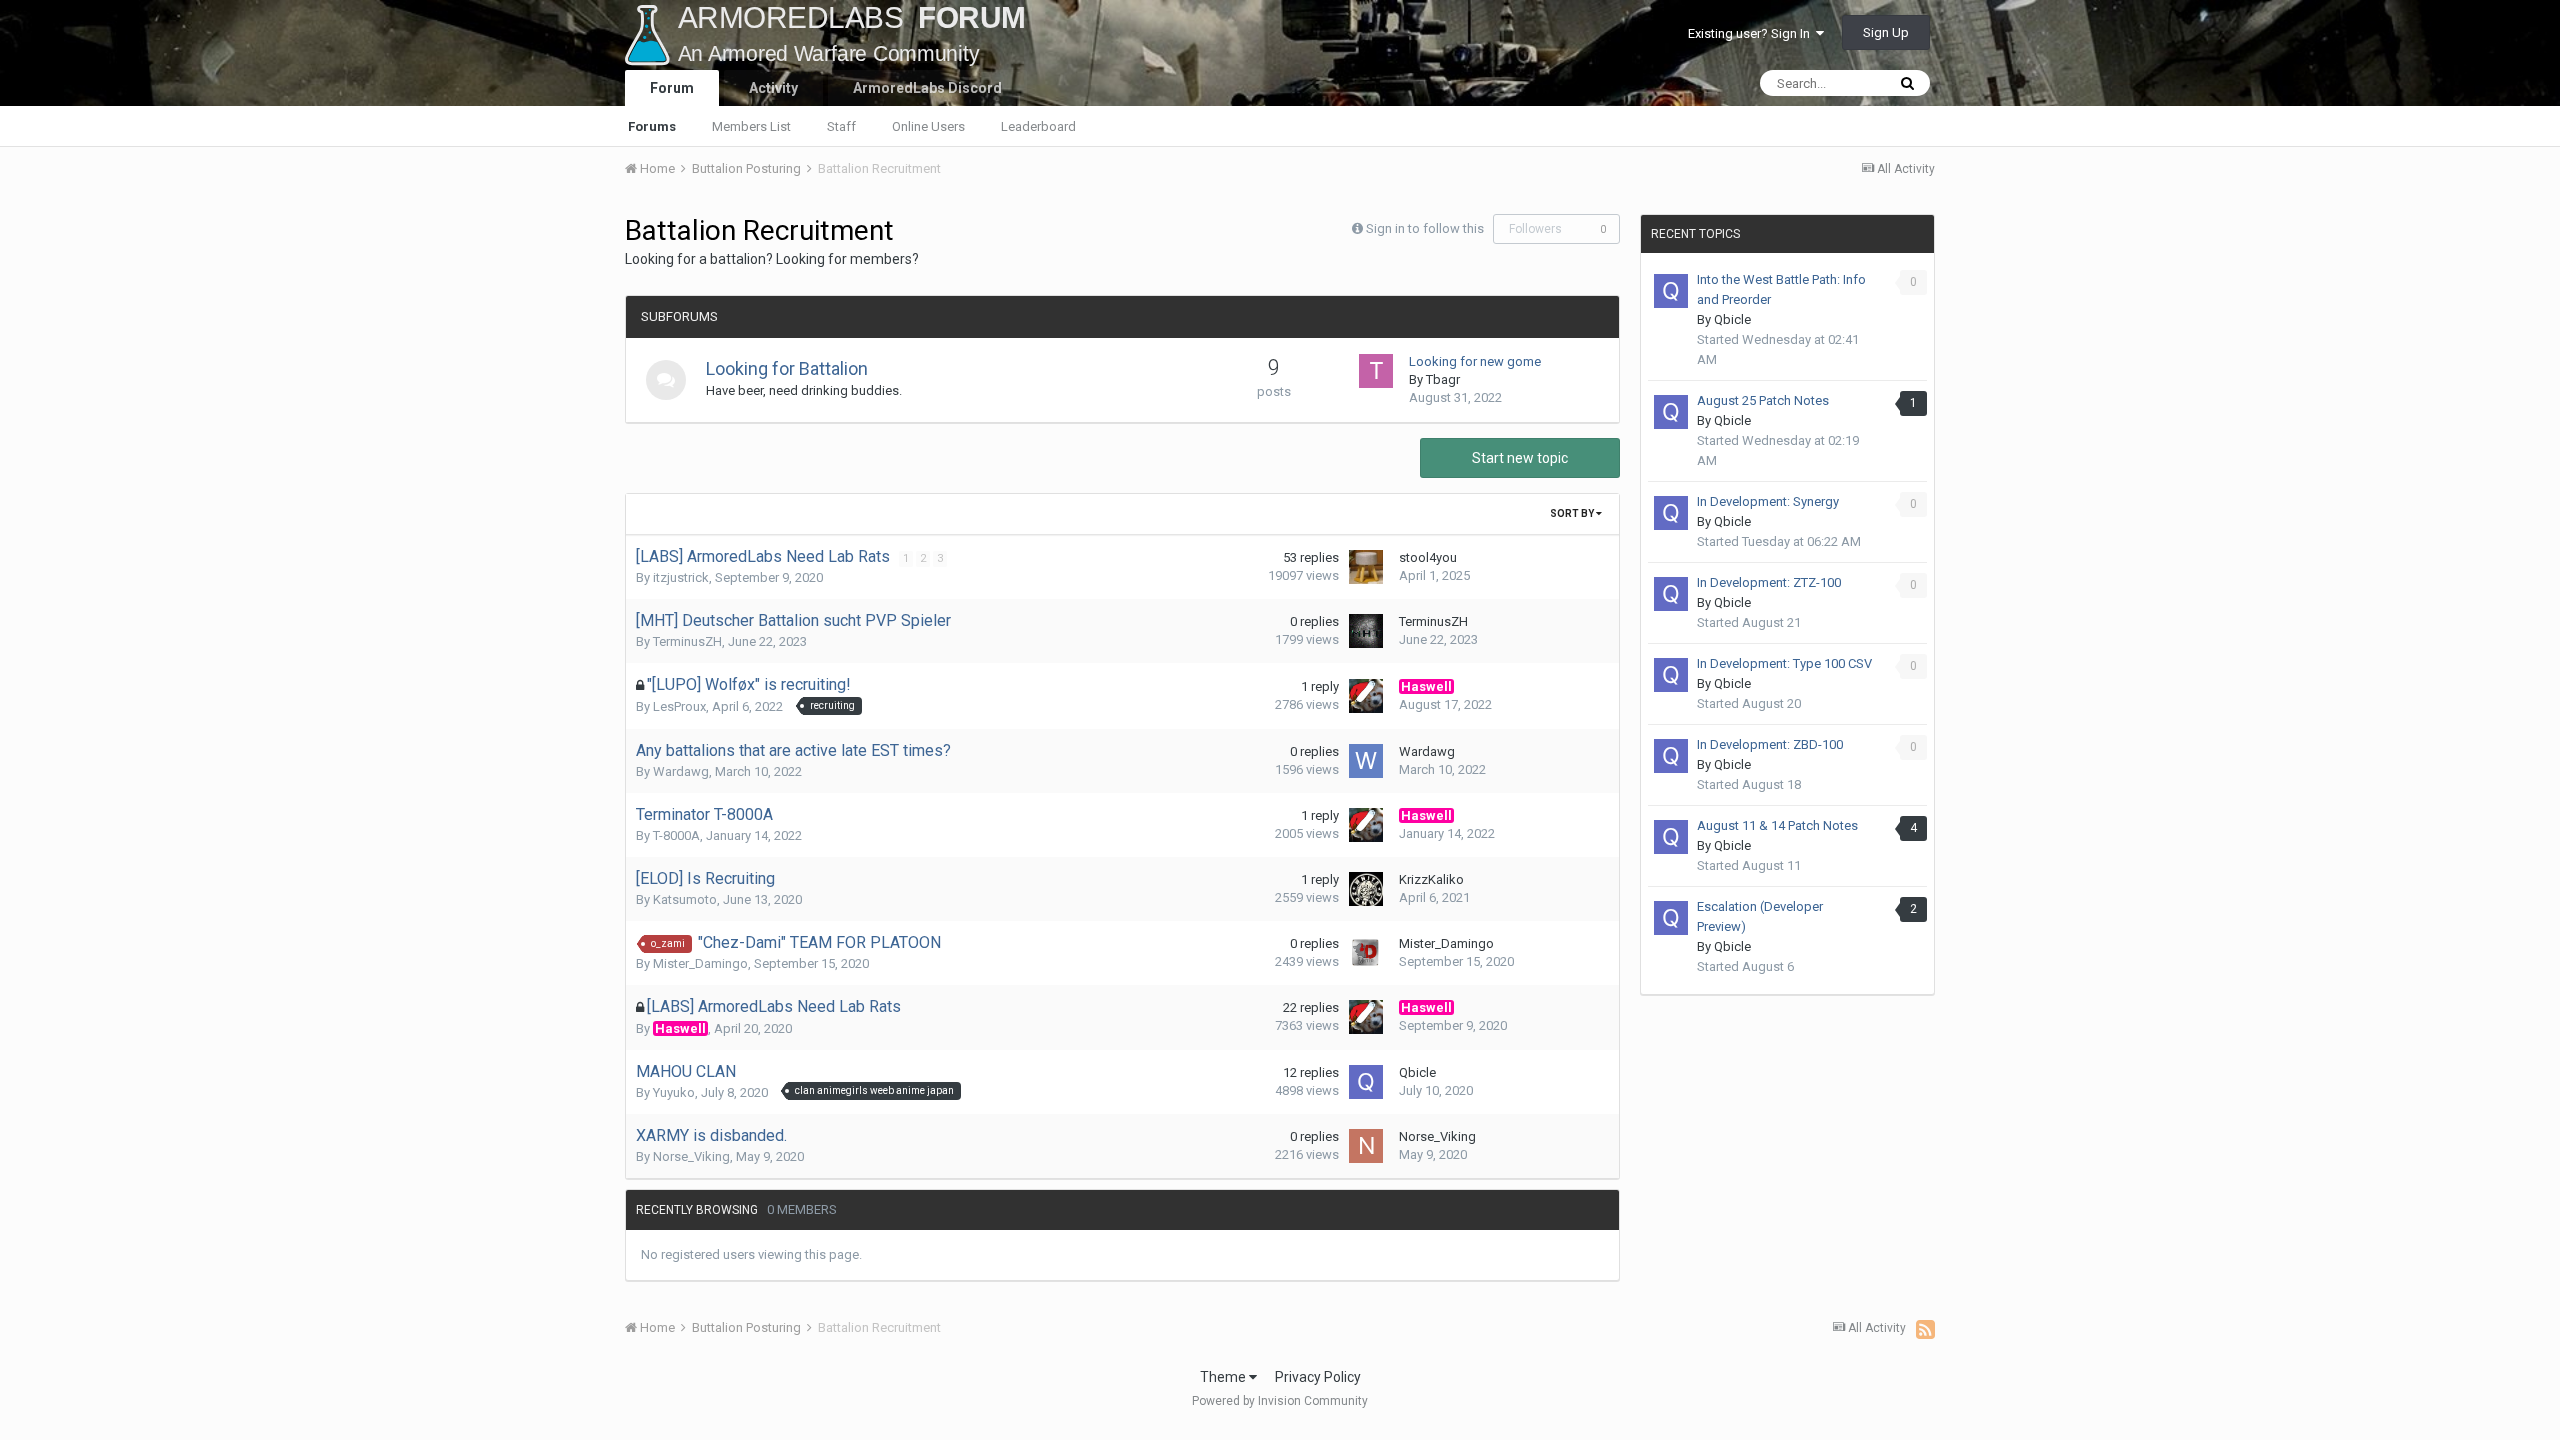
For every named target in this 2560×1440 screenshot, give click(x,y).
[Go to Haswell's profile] (1366, 696)
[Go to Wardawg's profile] (1366, 761)
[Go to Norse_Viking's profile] (1366, 1146)
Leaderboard (1038, 126)
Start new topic (1520, 458)
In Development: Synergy (1768, 501)
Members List (751, 126)
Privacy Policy (1318, 1377)
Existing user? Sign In (1752, 33)
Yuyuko (674, 1092)
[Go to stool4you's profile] (1366, 567)
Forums (652, 126)
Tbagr (1443, 379)
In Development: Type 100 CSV (1784, 663)
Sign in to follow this (1425, 228)
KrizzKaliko (1431, 879)
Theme (1224, 1377)
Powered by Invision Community (1280, 1401)
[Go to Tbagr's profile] (1376, 371)
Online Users (928, 126)
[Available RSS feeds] (1925, 1329)
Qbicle (1417, 1072)
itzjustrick (681, 577)
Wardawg (681, 771)
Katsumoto (685, 899)
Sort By (1573, 513)
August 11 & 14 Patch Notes (1777, 825)
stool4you (1428, 557)
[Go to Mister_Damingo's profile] (1366, 953)
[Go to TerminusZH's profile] (1366, 631)
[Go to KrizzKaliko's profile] (1366, 889)
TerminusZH (687, 641)
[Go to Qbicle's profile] (1366, 1082)
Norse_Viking (691, 1156)
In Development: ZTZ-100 (1769, 582)
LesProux (679, 706)
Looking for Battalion (787, 368)
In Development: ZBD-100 (1770, 744)
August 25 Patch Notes (1763, 400)
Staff (841, 126)
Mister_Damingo (700, 963)
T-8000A (676, 835)
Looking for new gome (1475, 361)
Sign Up (1886, 32)
